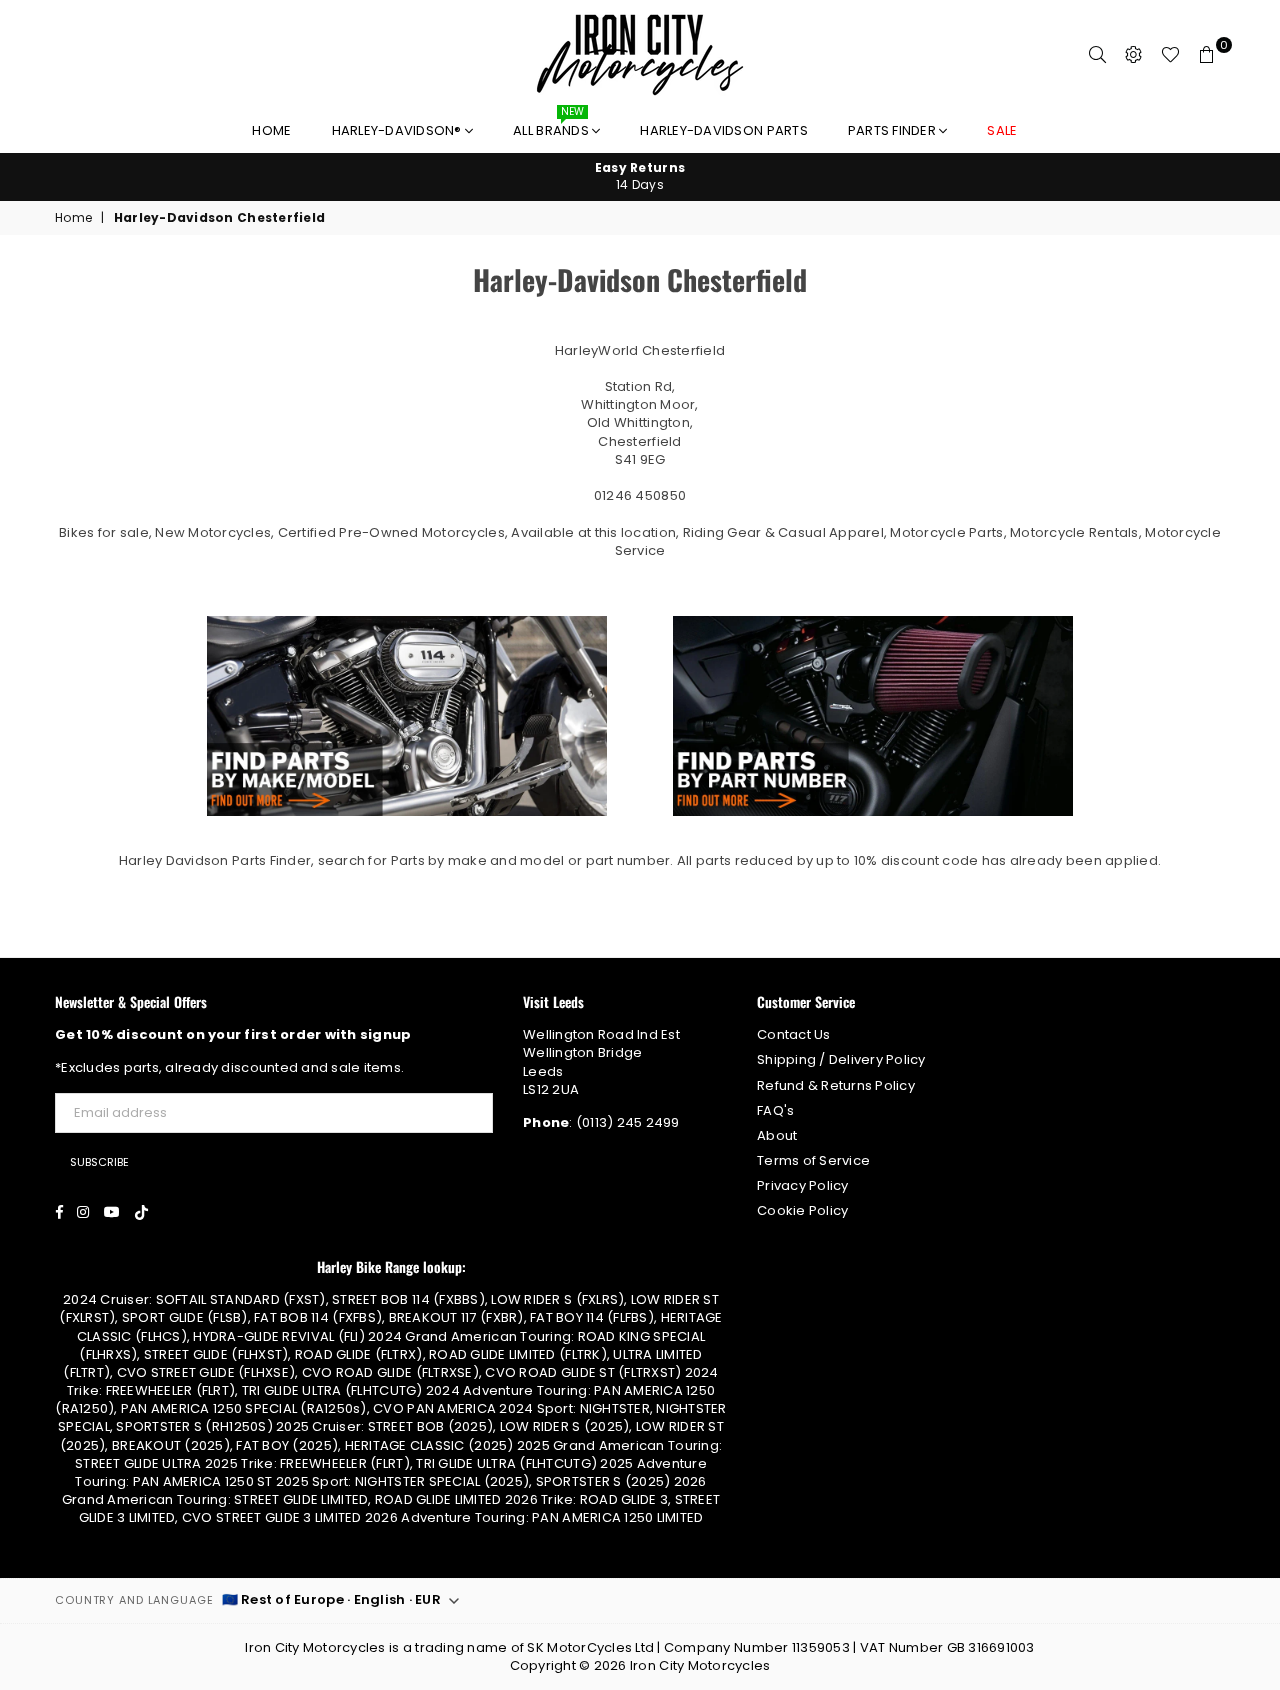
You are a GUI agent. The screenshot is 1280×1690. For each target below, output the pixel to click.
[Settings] (1134, 55)
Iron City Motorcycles (700, 1665)
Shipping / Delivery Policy (841, 1059)
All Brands (552, 125)
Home (271, 130)
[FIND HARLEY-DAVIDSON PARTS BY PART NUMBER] (873, 812)
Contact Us (794, 1034)
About (777, 1135)
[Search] (1098, 55)
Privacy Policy (803, 1185)
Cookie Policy (802, 1210)
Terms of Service (813, 1160)
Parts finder (893, 130)
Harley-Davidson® (398, 130)
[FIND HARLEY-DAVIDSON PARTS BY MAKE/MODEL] (407, 812)
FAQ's (775, 1110)
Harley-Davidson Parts (723, 130)
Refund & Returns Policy (836, 1085)
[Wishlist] (1170, 55)
